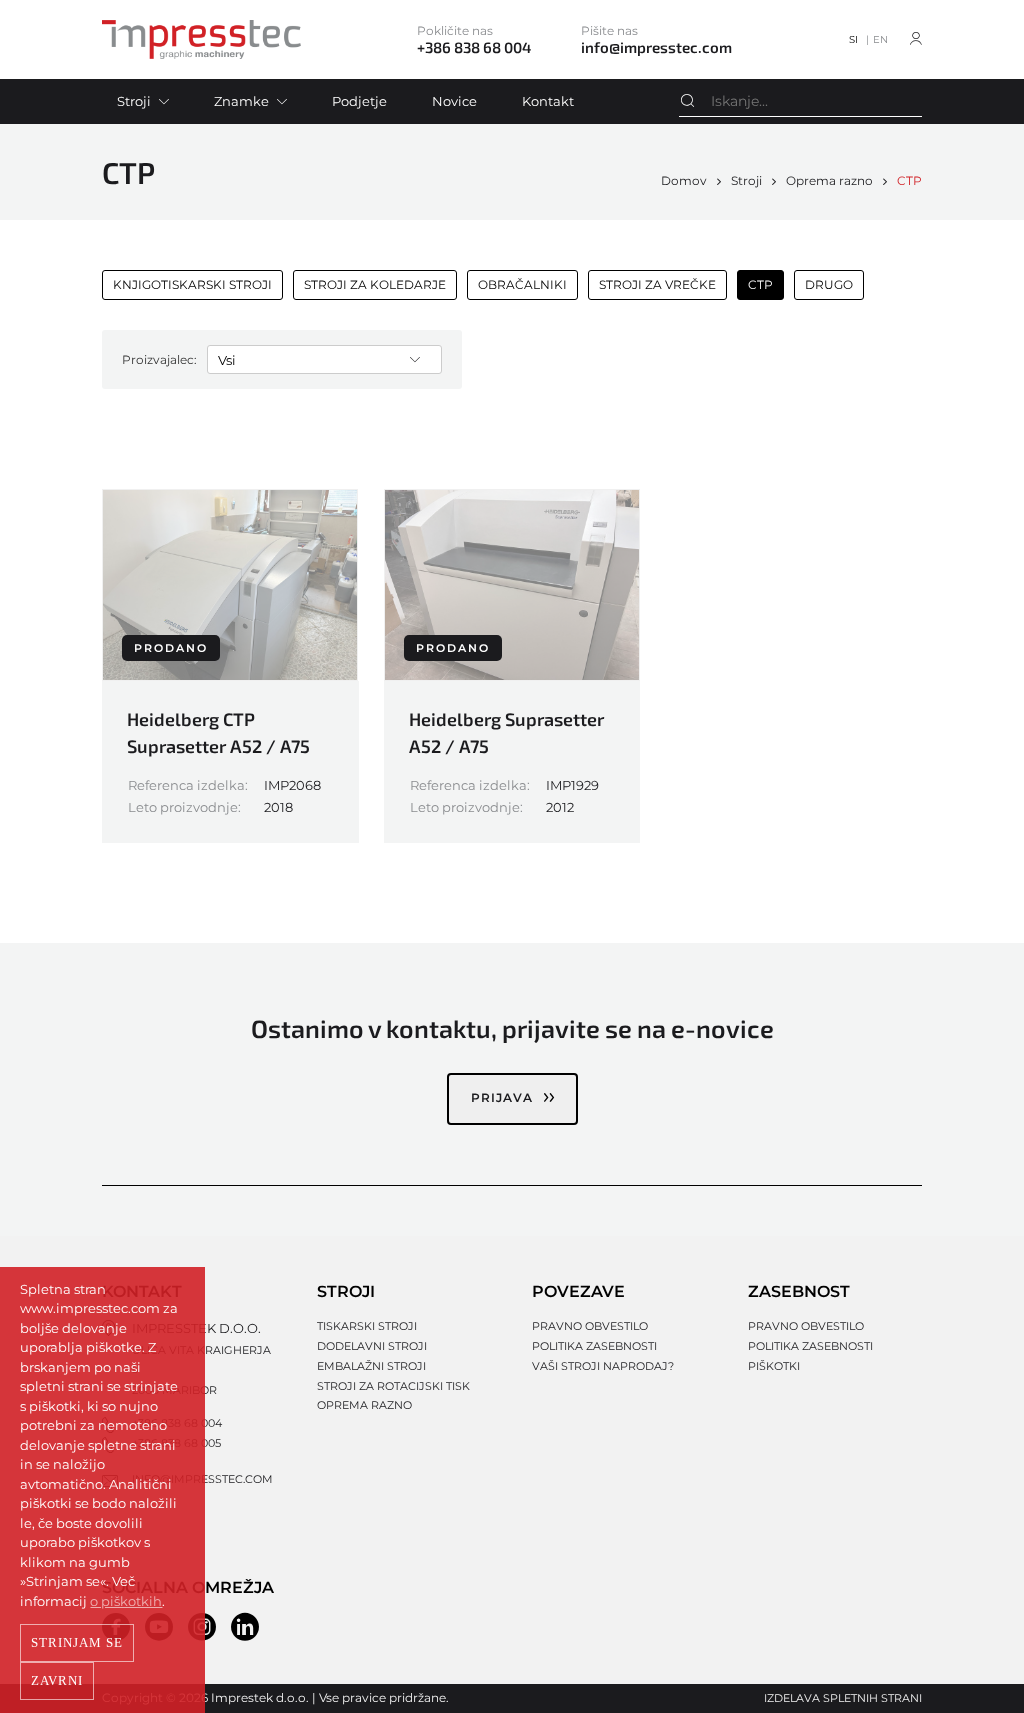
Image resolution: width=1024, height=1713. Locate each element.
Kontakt (548, 101)
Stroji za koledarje (375, 284)
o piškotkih (126, 1601)
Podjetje (359, 101)
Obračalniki (522, 284)
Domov (684, 180)
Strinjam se (77, 1642)
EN (880, 39)
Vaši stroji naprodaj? (603, 1366)
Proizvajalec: (159, 359)
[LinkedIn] (245, 1627)
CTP (909, 180)
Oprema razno (829, 180)
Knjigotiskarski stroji (192, 284)
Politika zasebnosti (594, 1346)
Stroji (134, 101)
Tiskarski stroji (367, 1326)
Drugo (829, 284)
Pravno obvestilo (590, 1326)
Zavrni (57, 1680)
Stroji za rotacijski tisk (393, 1386)
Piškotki (774, 1366)
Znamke (241, 101)
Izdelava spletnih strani (843, 1698)
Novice (454, 101)
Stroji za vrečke (657, 284)
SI (853, 39)
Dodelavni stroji (372, 1346)
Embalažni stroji (371, 1366)
